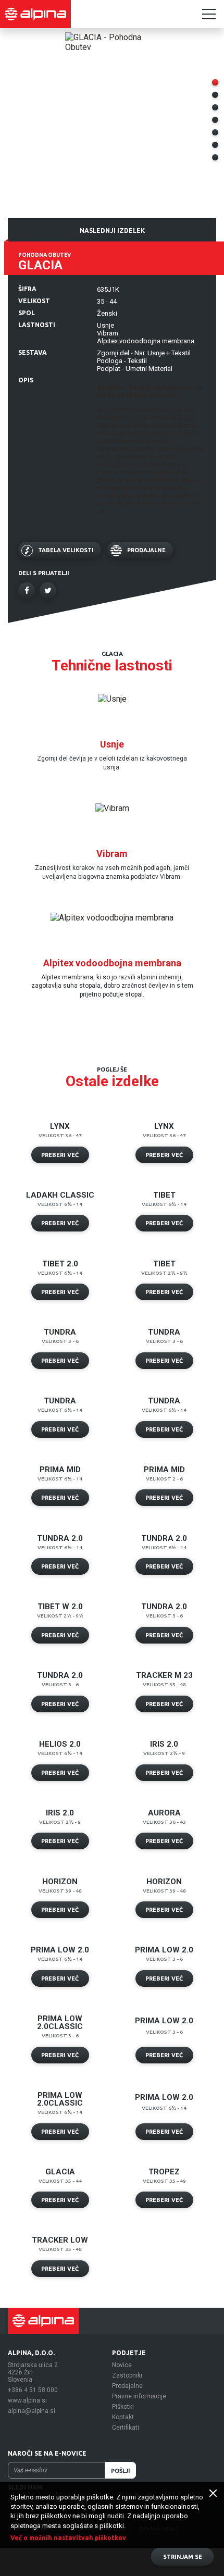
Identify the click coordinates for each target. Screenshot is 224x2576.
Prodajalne (127, 2386)
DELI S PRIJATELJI (44, 573)
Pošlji (121, 2471)
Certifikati (126, 2428)
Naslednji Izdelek (112, 231)
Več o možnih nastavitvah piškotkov (68, 2538)
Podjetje (129, 2353)
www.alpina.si (27, 2400)
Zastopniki (127, 2375)
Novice (122, 2365)
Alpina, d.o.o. (31, 2353)
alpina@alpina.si (32, 2411)
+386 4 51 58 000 (33, 2390)
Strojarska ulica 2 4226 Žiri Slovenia (33, 2372)
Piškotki (123, 2407)
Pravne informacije (139, 2396)
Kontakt (123, 2417)
